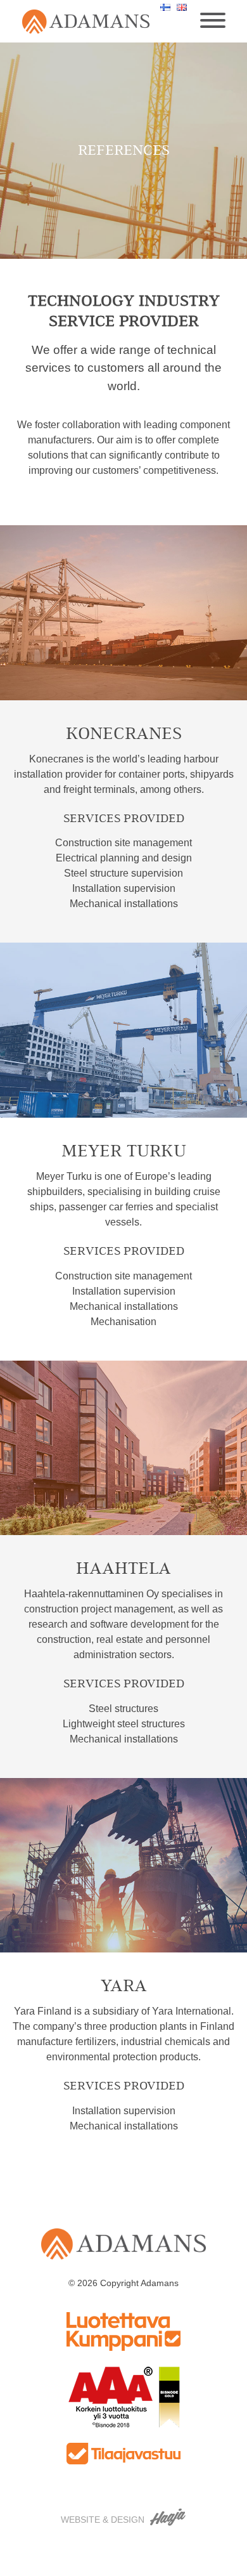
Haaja (168, 2517)
